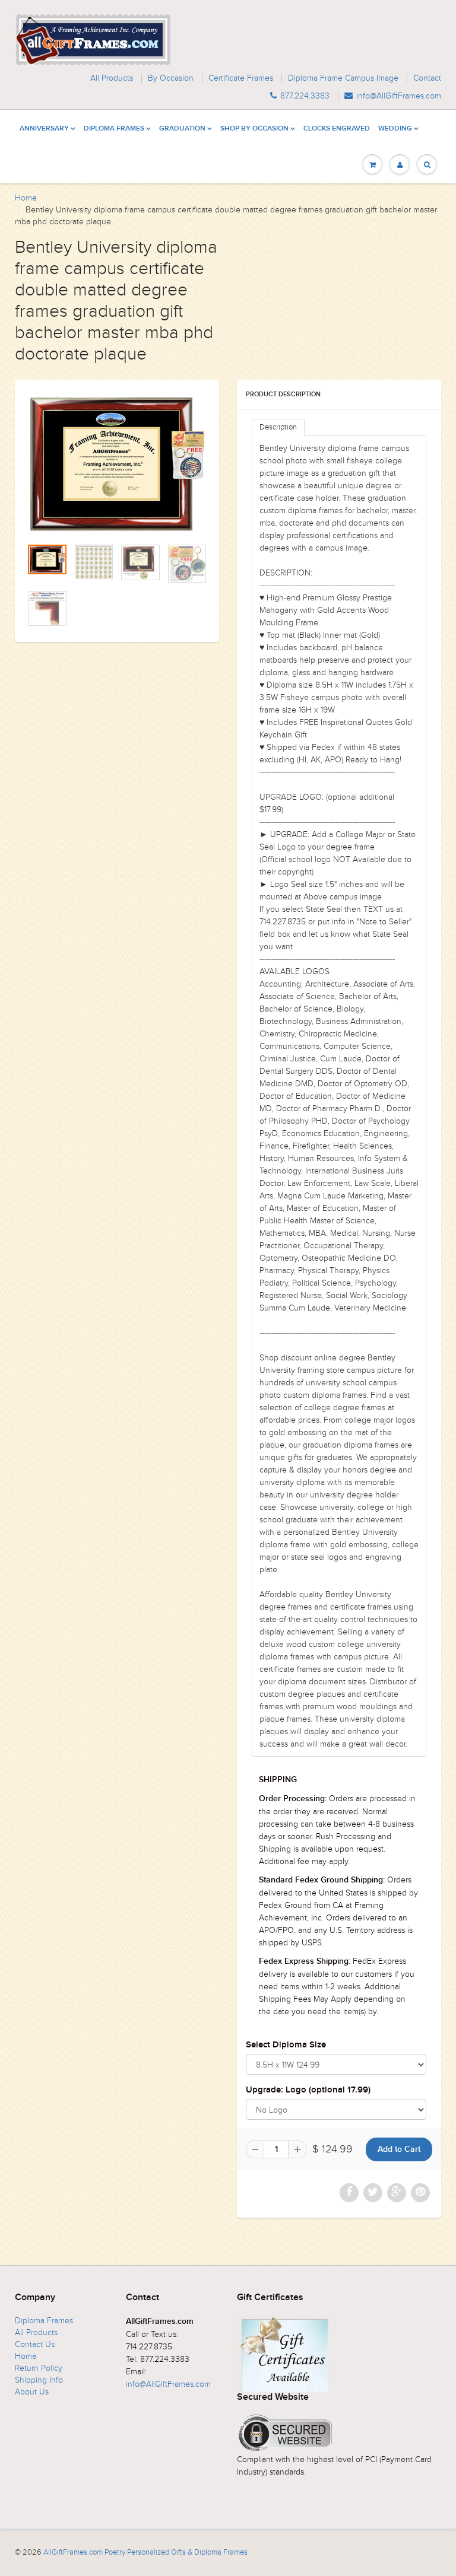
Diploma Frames (114, 129)
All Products (112, 78)
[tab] (278, 427)
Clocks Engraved (337, 129)
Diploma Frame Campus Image (343, 78)
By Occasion (171, 78)
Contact (427, 78)
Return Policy (39, 2368)
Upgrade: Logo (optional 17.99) (308, 2090)
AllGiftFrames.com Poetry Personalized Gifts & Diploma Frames (145, 2552)
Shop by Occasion (254, 129)
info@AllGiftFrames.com (399, 96)
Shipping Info (39, 2380)
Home (26, 198)
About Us (32, 2392)
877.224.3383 (305, 96)
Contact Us (35, 2344)
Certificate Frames (241, 78)
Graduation (182, 129)
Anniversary (44, 129)
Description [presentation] (278, 427)
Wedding (395, 129)
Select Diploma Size (286, 2045)
